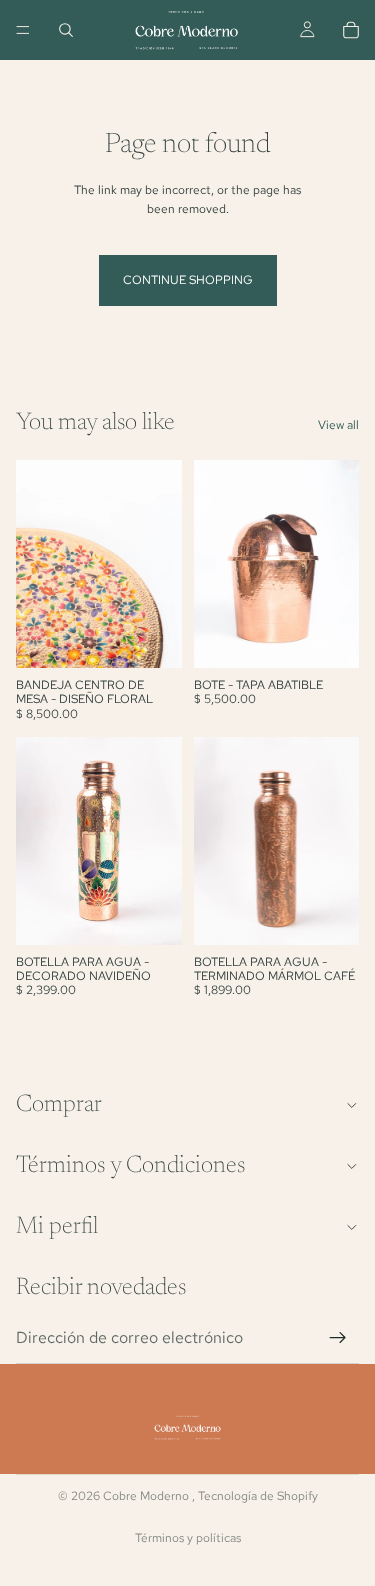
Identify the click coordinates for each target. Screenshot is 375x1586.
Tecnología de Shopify (258, 1496)
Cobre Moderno (147, 1496)
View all (338, 425)
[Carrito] (351, 30)
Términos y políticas (188, 1538)
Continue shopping (188, 280)
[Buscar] (66, 30)
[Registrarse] (338, 1338)
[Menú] (23, 30)
